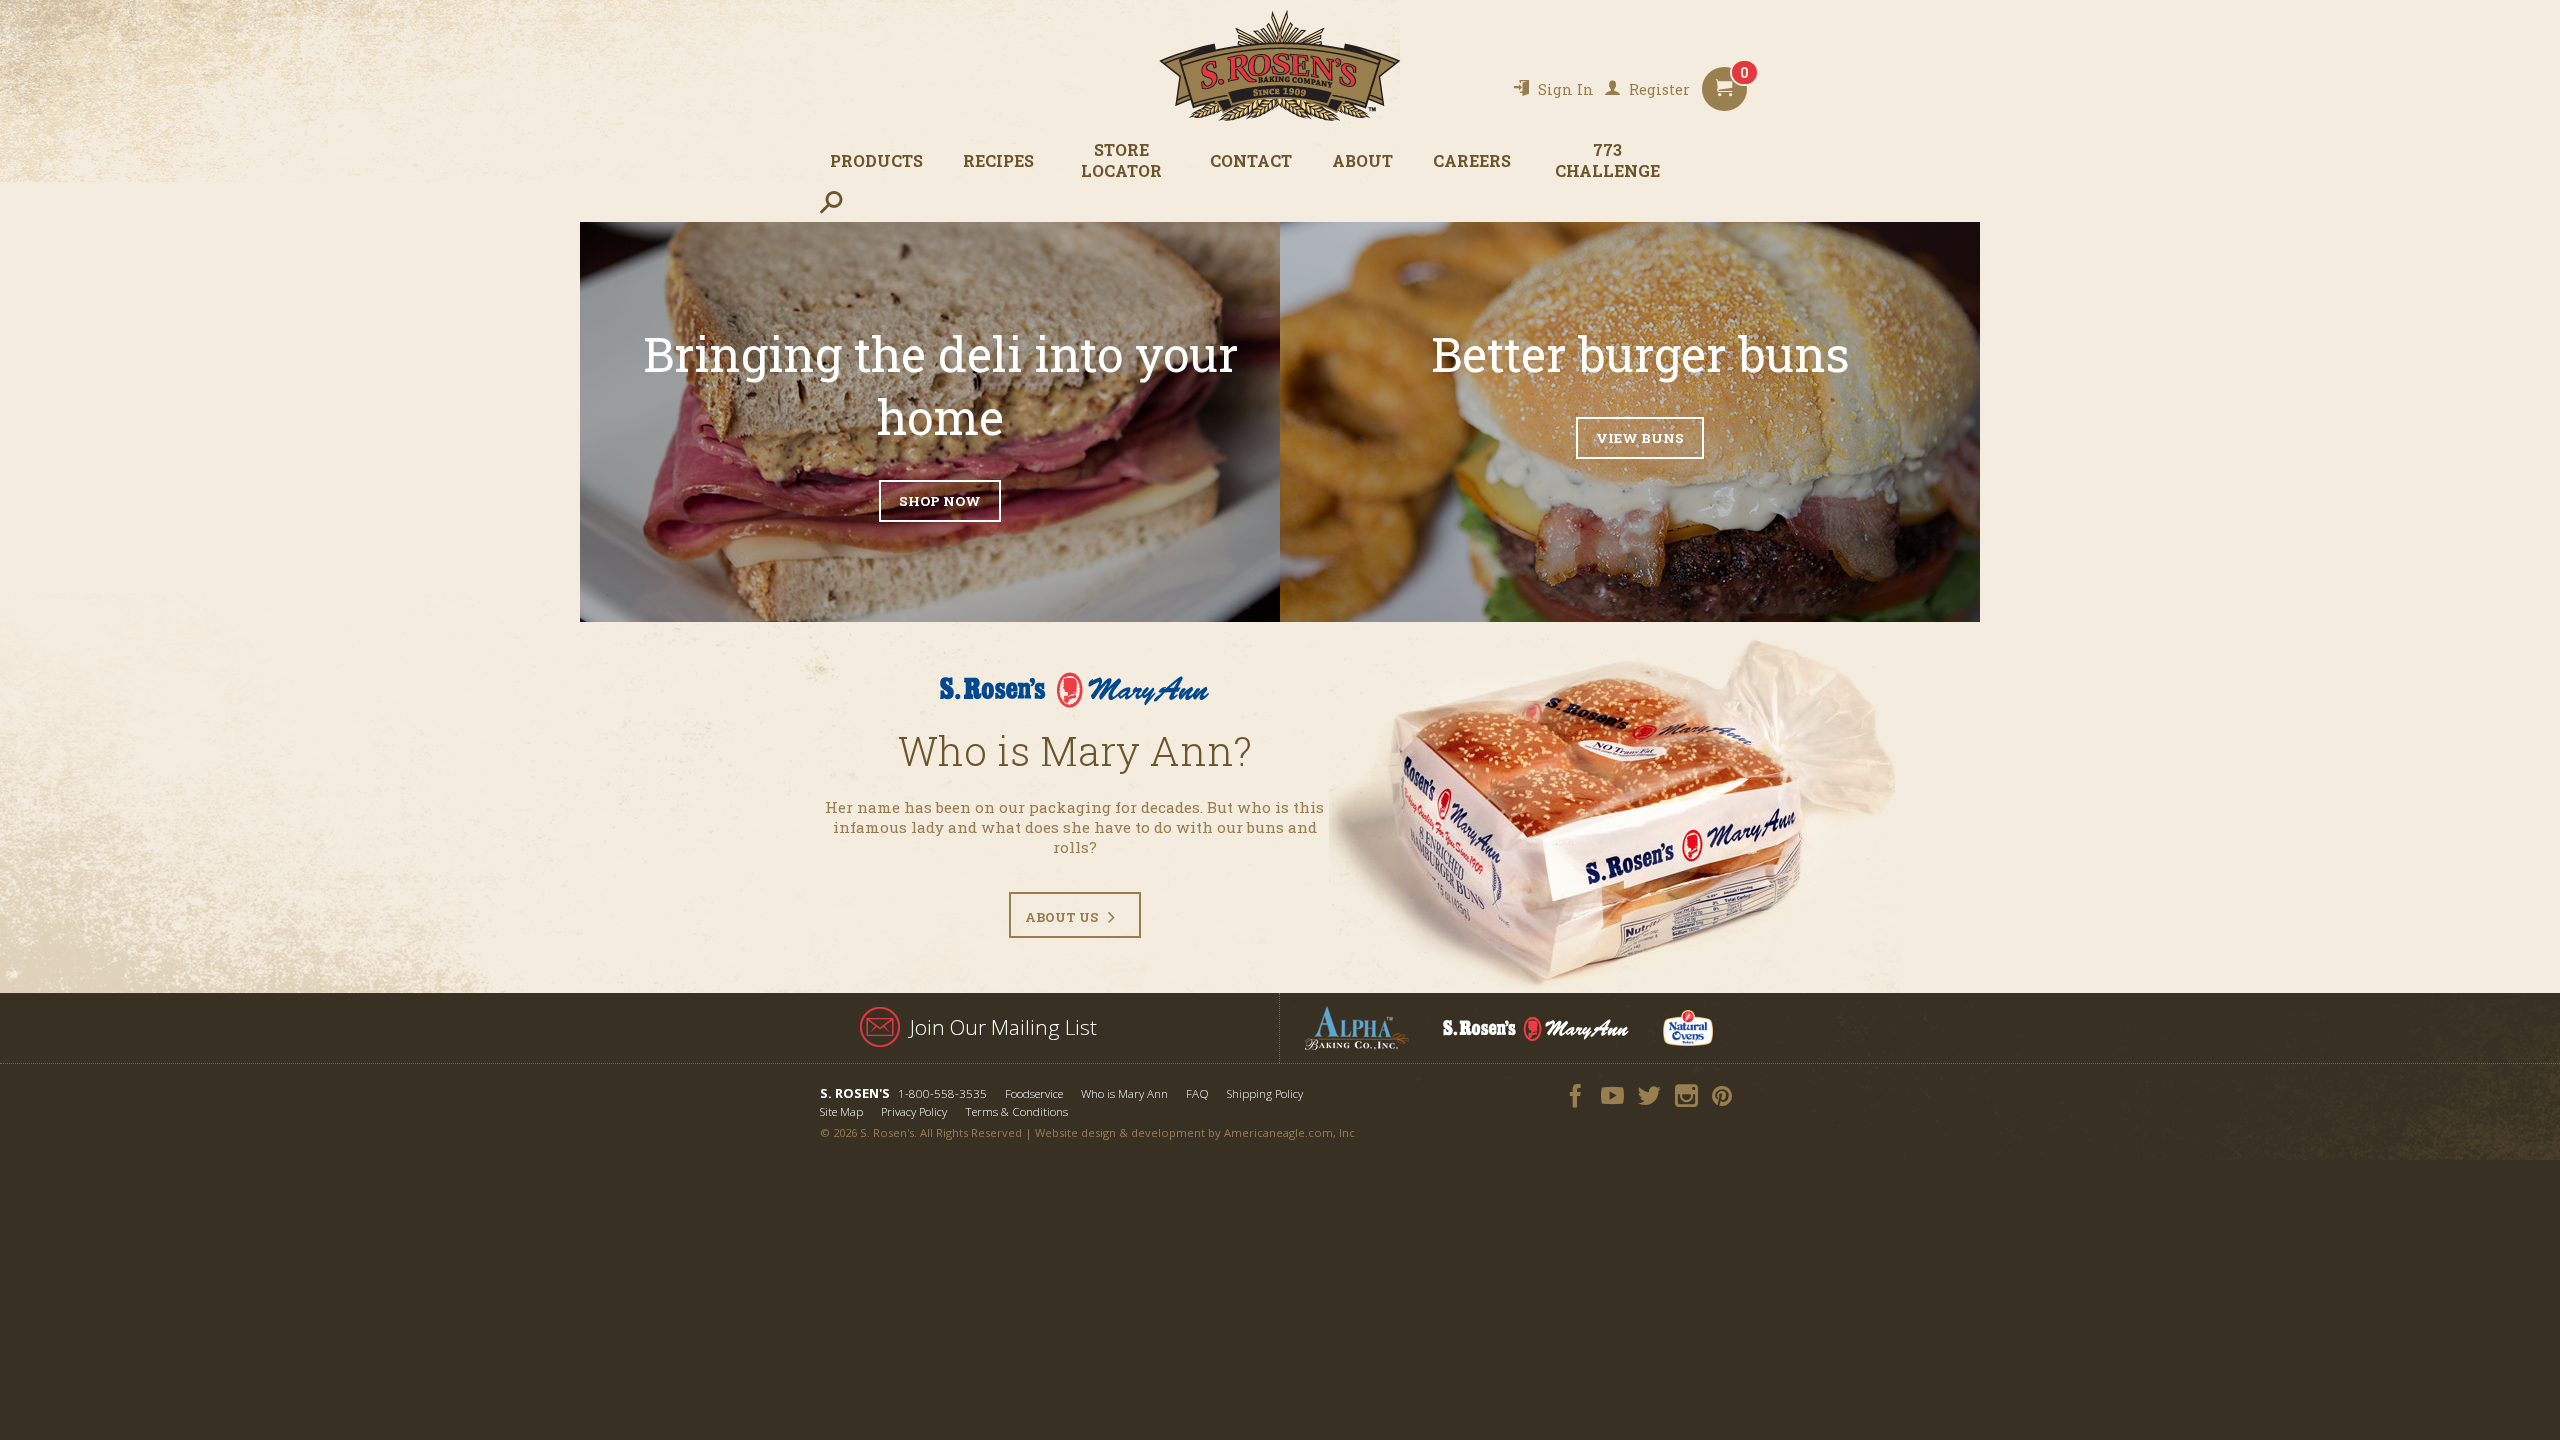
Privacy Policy (914, 1111)
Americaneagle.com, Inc (1289, 1132)
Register (1659, 89)
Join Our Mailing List (1003, 1027)
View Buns (1640, 438)
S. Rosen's (1280, 65)
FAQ (1197, 1093)
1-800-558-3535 (942, 1093)
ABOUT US (1061, 917)
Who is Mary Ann (1124, 1093)
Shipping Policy (1265, 1093)
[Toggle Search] (830, 201)
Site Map (841, 1111)
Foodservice (1034, 1093)
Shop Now (940, 501)
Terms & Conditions (1016, 1111)
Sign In (1566, 89)
